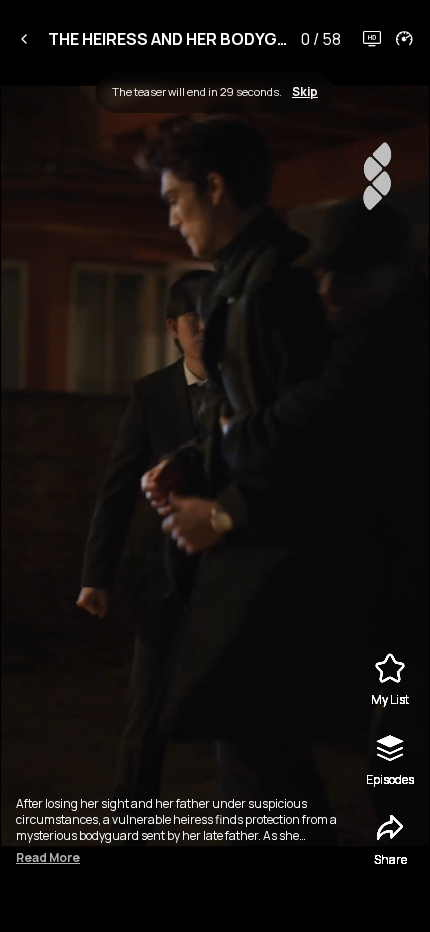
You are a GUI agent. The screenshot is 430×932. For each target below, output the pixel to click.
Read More (48, 858)
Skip (305, 92)
